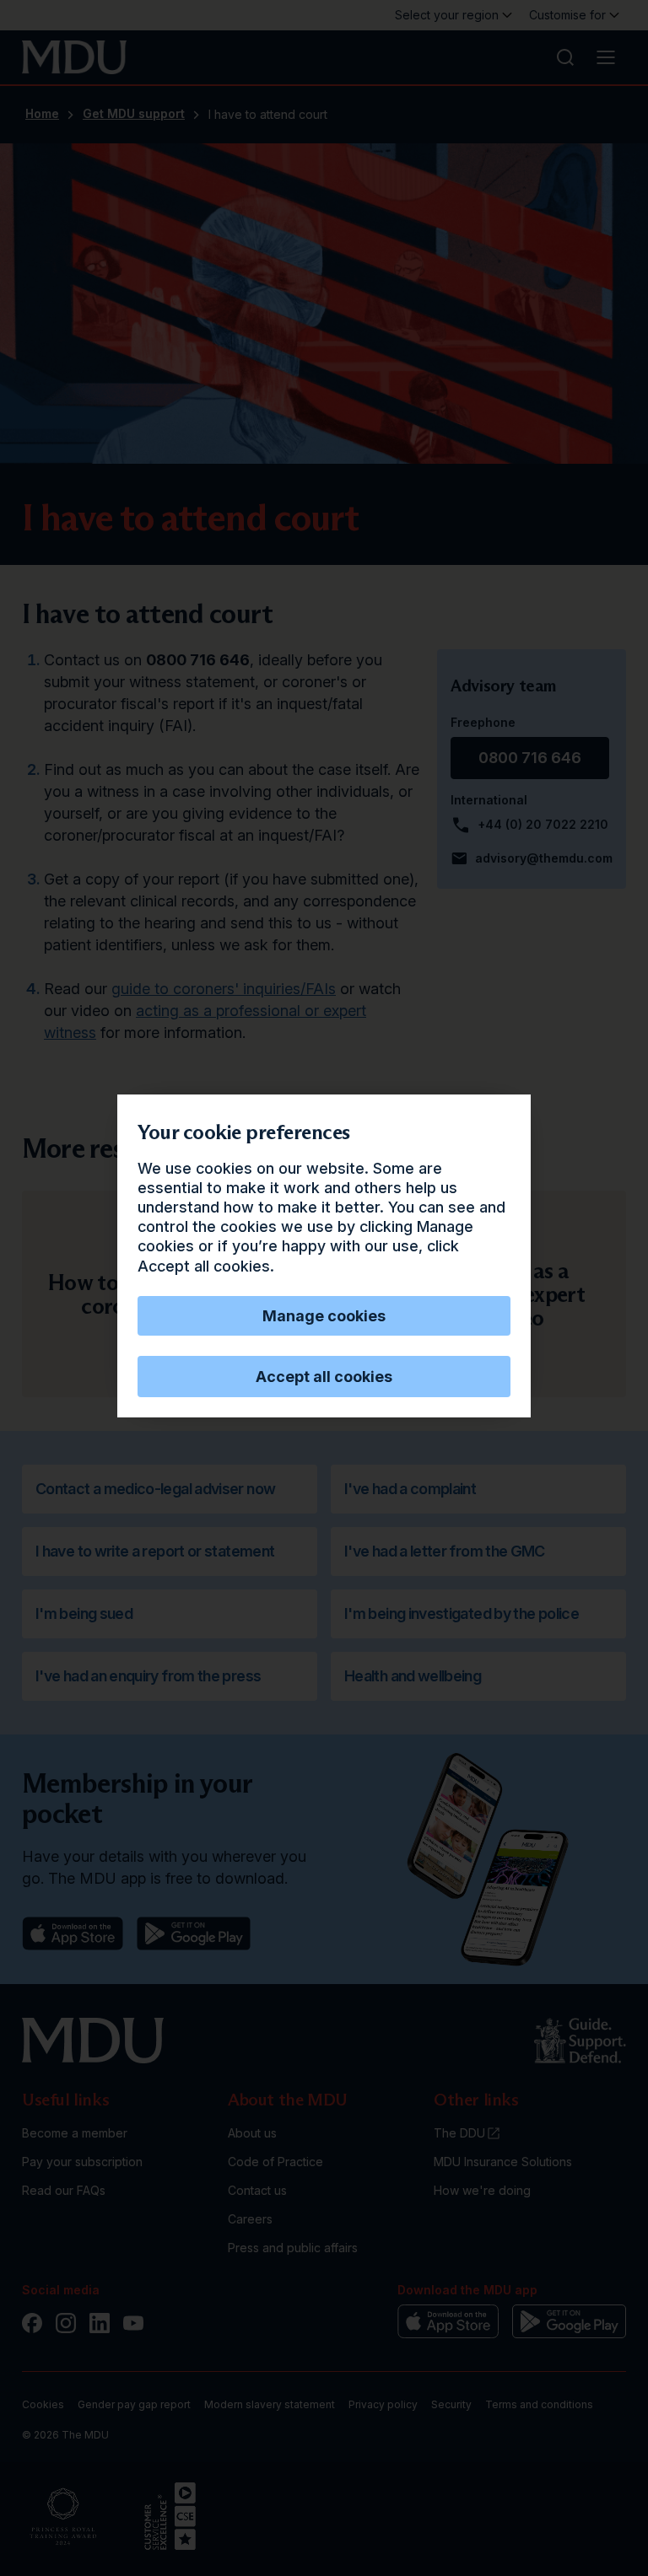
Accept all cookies (324, 1377)
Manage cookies (324, 1316)
